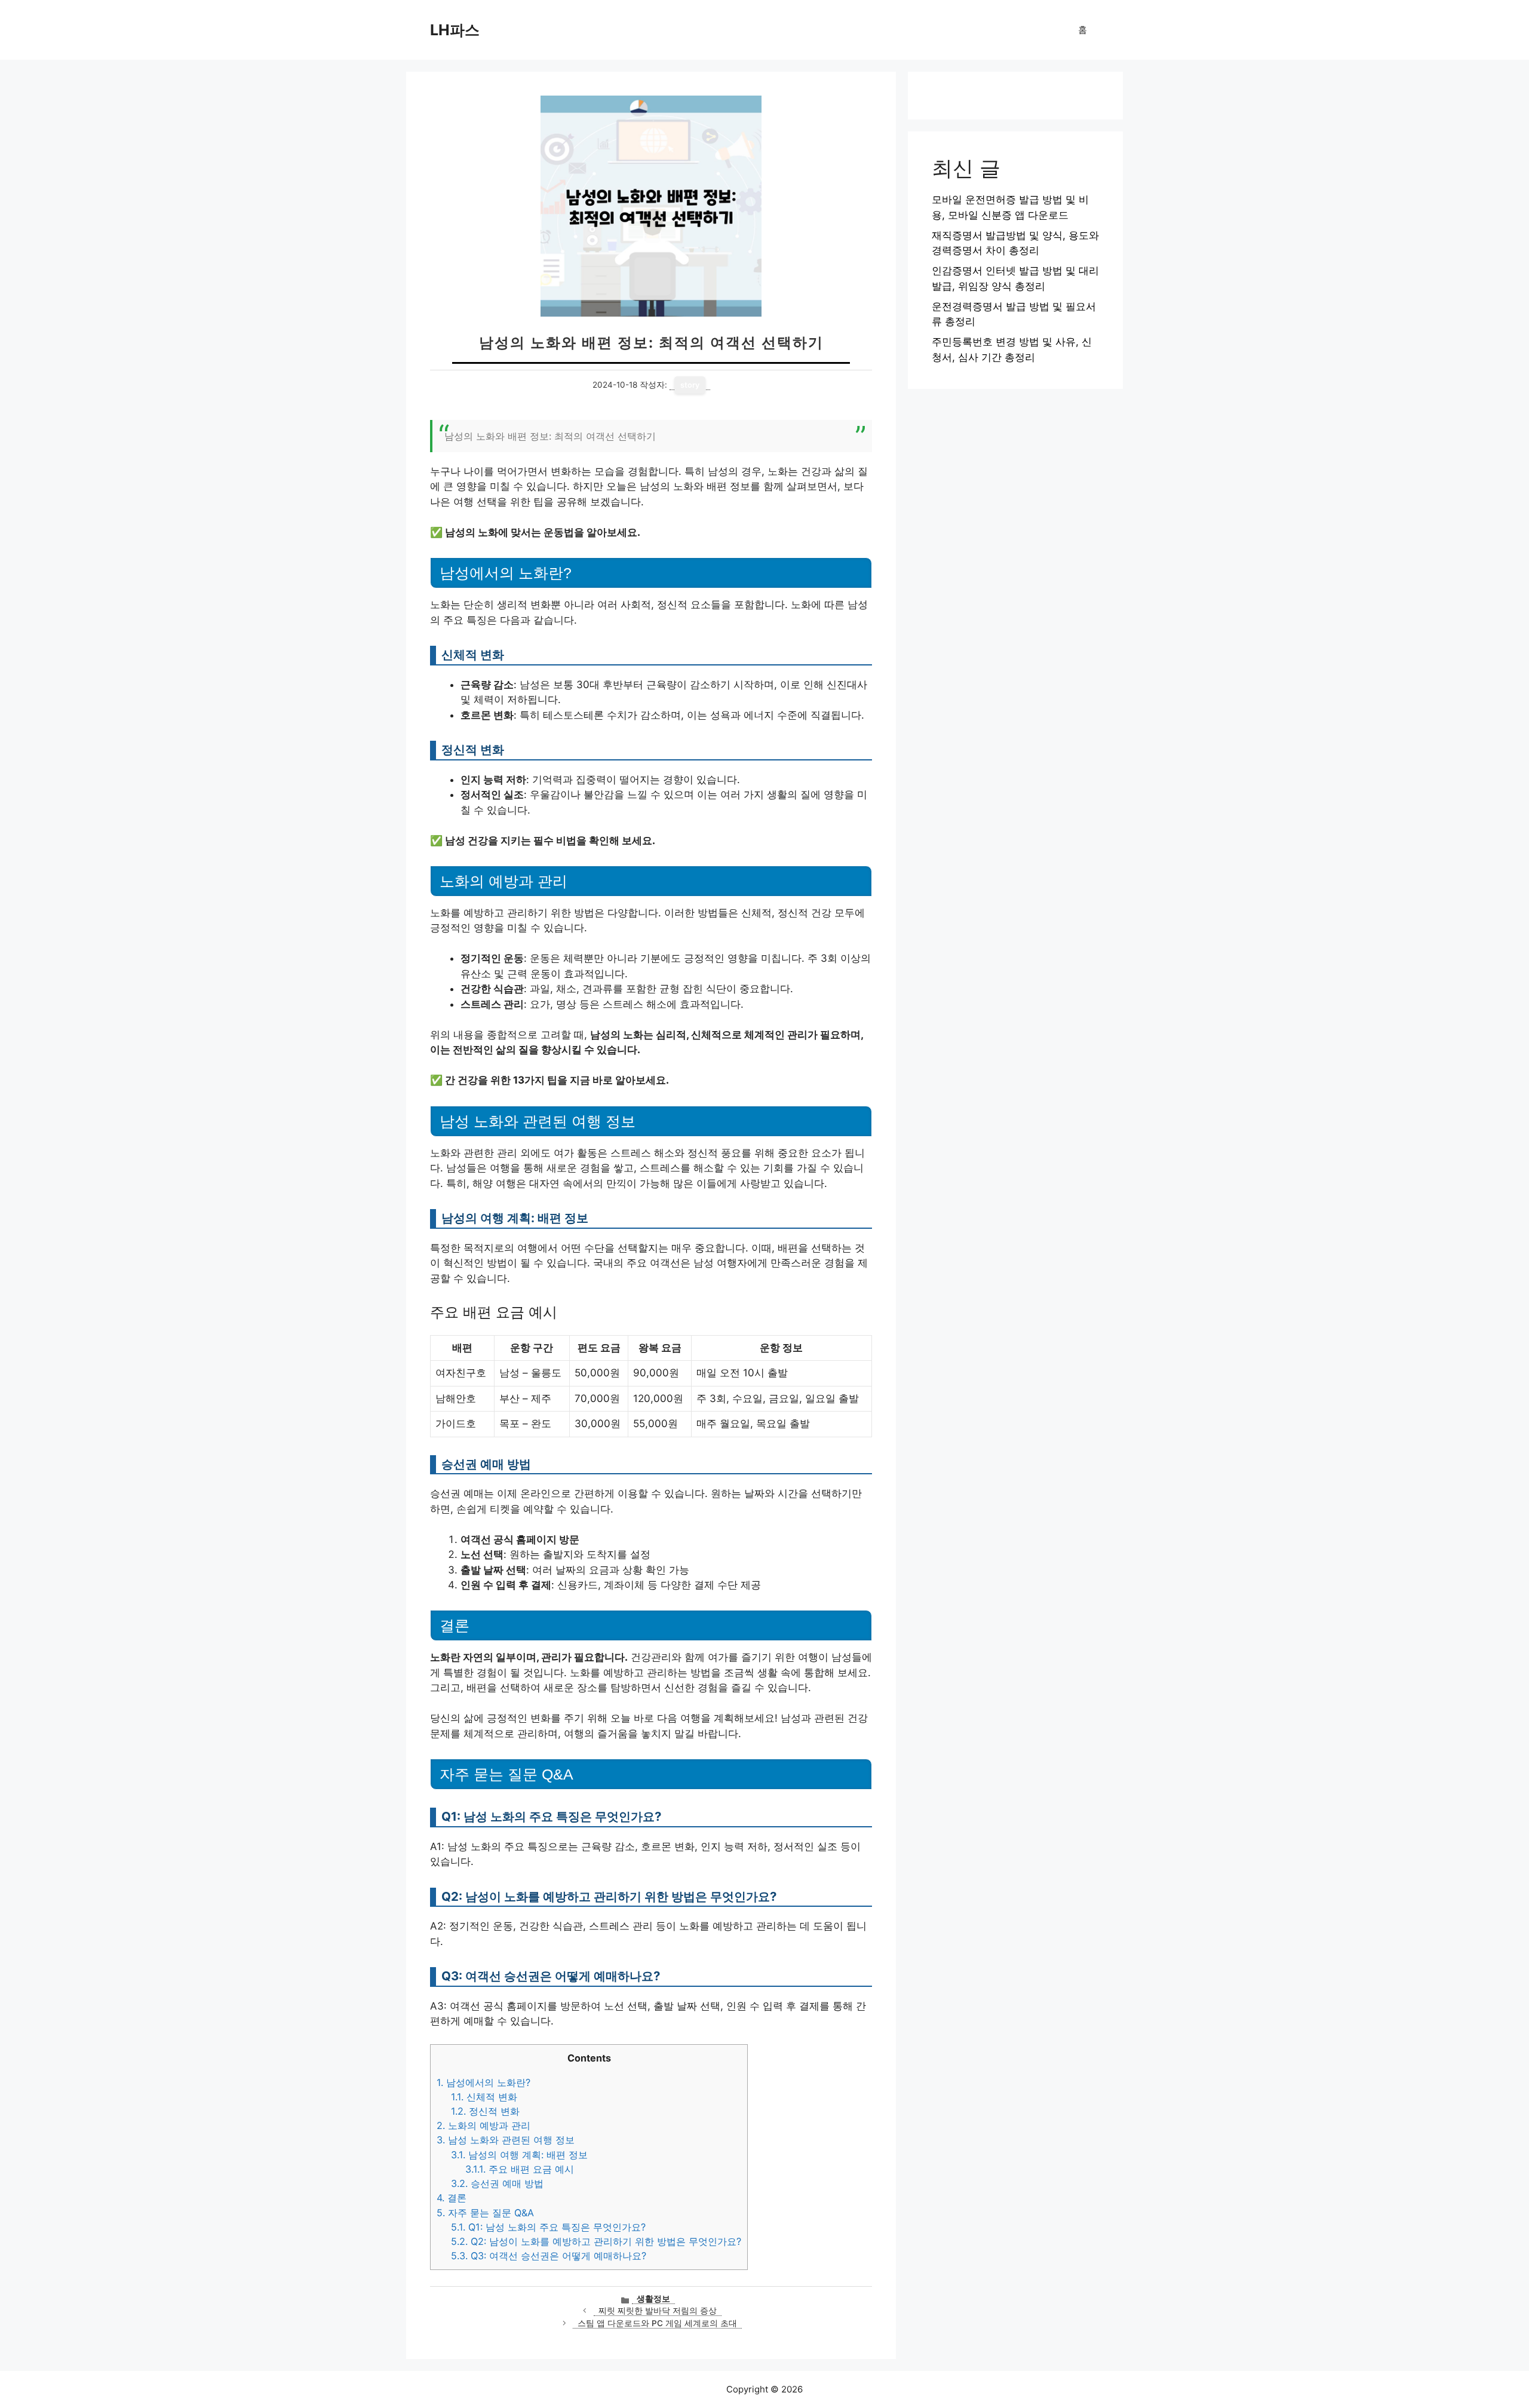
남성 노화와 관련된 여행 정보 (506, 2140)
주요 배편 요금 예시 (520, 2169)
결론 (452, 2198)
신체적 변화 (484, 2097)
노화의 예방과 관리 (483, 2125)
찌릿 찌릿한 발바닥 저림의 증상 (658, 2311)
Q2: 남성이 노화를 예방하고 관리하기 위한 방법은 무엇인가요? (596, 2241)
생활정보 (653, 2299)
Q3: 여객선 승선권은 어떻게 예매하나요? (549, 2256)
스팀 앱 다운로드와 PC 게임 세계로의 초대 (657, 2323)
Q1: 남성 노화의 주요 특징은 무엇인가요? (548, 2227)
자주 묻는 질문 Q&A (485, 2213)
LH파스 (455, 30)
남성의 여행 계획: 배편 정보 (519, 2155)
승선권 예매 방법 (497, 2183)
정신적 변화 (485, 2111)
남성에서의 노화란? (483, 2082)
